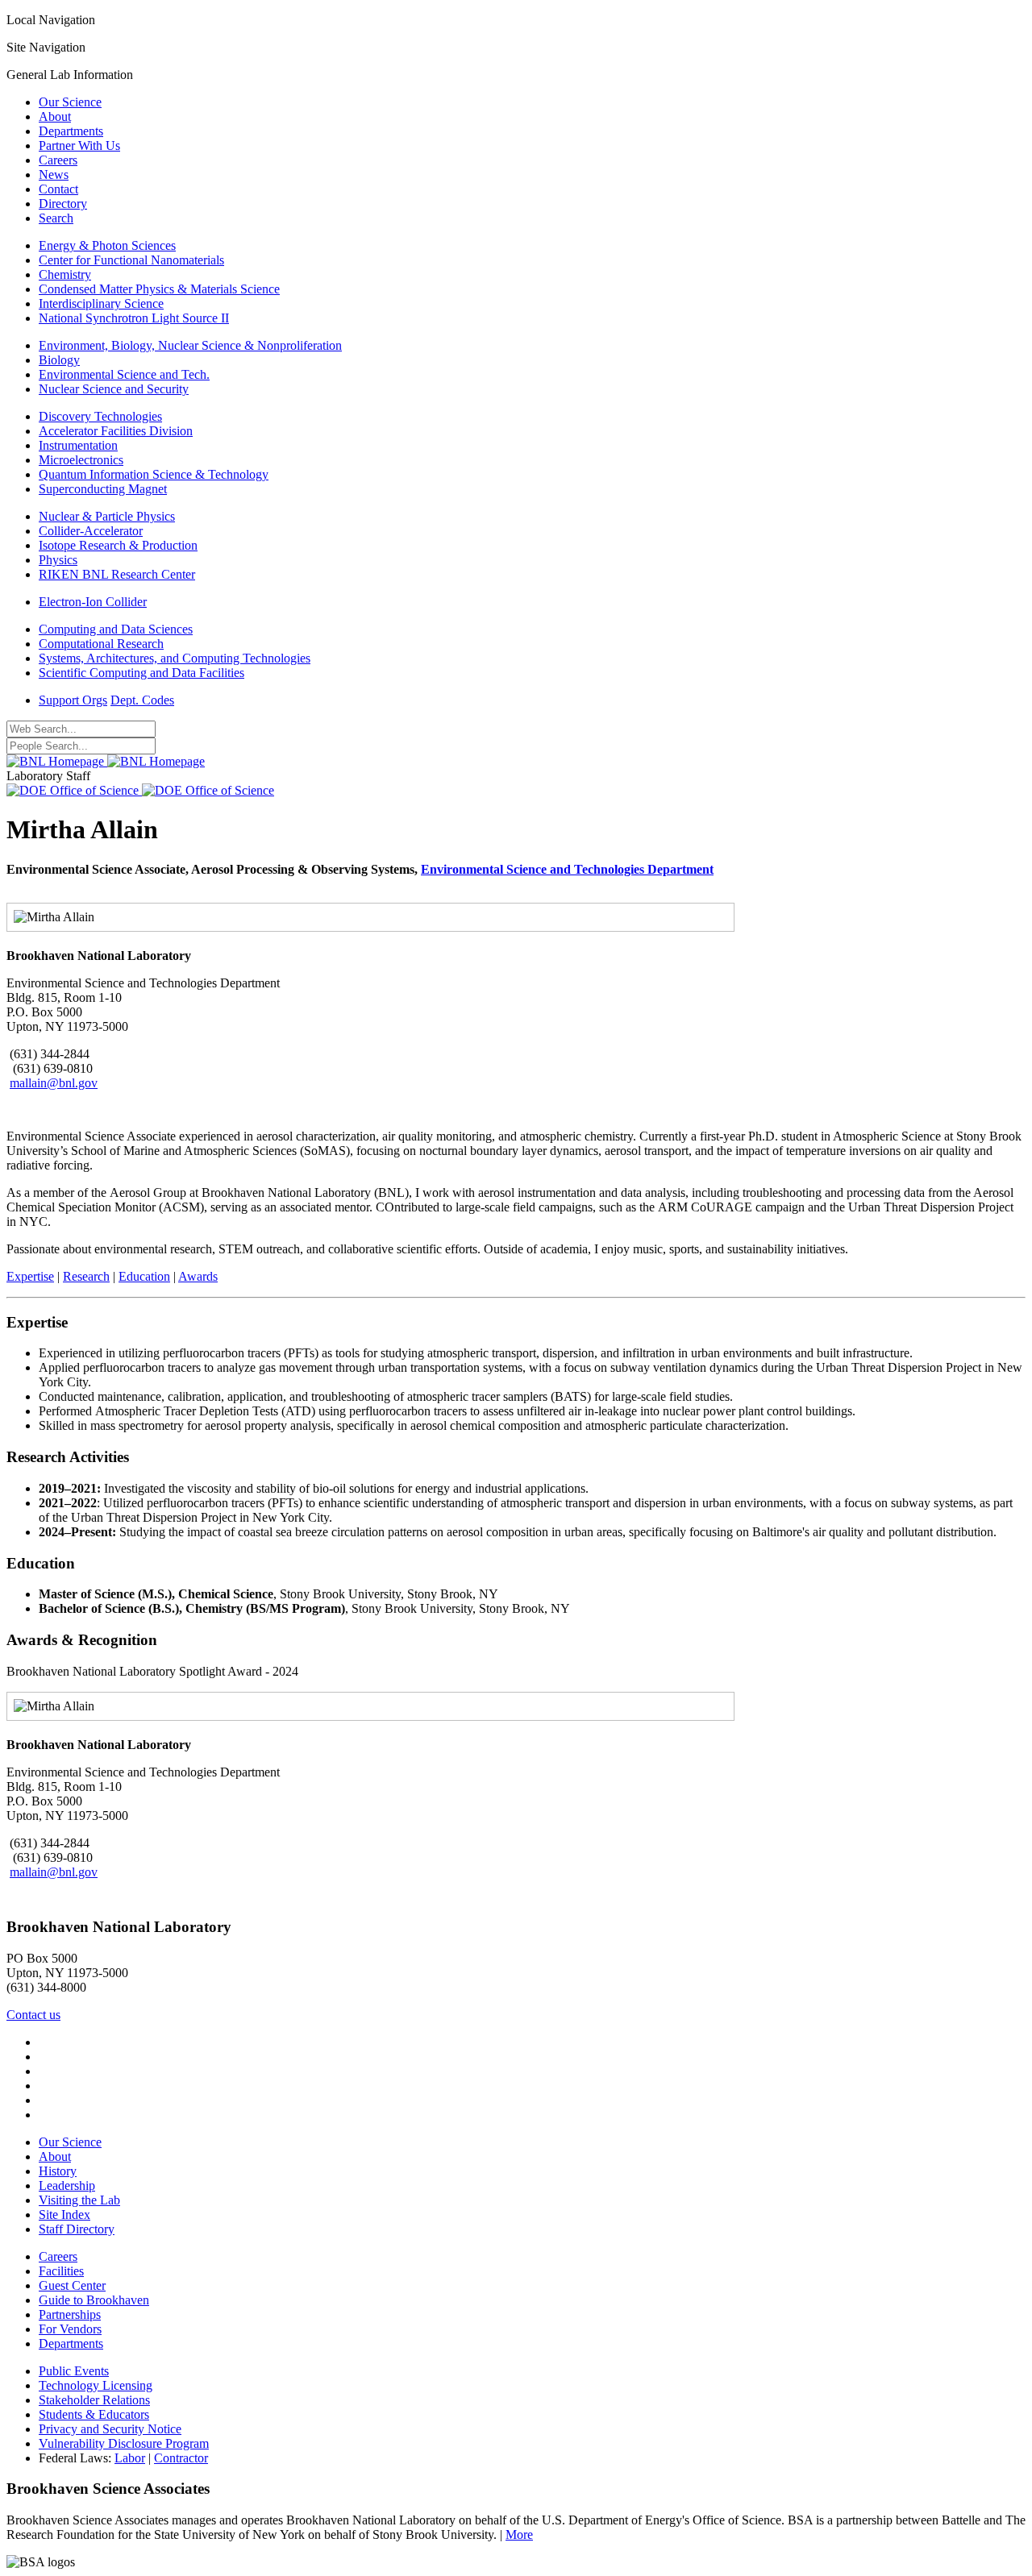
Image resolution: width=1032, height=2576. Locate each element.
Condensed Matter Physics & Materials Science (159, 289)
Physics (58, 560)
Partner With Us (79, 145)
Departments (71, 131)
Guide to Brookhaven (94, 2300)
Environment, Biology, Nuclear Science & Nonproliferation (190, 345)
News (54, 175)
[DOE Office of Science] (140, 790)
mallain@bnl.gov (54, 1083)
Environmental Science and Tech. (124, 374)
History (58, 2171)
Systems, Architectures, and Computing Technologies (175, 658)
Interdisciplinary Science (101, 303)
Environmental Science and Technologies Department (567, 869)
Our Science (70, 102)
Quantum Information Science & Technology (154, 474)
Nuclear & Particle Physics (107, 516)
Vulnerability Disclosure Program (124, 2443)
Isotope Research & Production (118, 545)
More (519, 2534)
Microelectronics (81, 460)
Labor (130, 2458)
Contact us (33, 2015)
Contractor (181, 2458)
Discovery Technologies (100, 416)
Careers (58, 160)
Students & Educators (94, 2414)
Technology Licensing (96, 2385)
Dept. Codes (142, 700)
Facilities (61, 2271)
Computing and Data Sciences (116, 629)
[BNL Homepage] (106, 761)
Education (144, 1276)
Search (56, 218)
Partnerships (70, 2314)
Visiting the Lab (79, 2200)
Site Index (64, 2215)
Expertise (30, 1276)
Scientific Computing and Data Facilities (141, 673)
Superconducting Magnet (103, 489)
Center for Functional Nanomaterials (131, 260)
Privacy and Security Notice (110, 2429)
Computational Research (101, 644)
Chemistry (65, 274)
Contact (58, 189)
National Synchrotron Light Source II (134, 318)
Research (86, 1276)
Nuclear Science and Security (114, 389)
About (55, 116)
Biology (59, 360)
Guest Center (72, 2285)
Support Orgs (73, 700)
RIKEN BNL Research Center (117, 574)
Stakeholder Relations (94, 2400)
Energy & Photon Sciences (107, 245)
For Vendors (70, 2329)
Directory (63, 204)
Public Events (74, 2371)
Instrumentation (78, 445)
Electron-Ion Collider (93, 602)
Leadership (67, 2185)
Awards (198, 1276)
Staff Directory (77, 2229)
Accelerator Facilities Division (116, 431)
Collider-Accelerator (91, 531)
